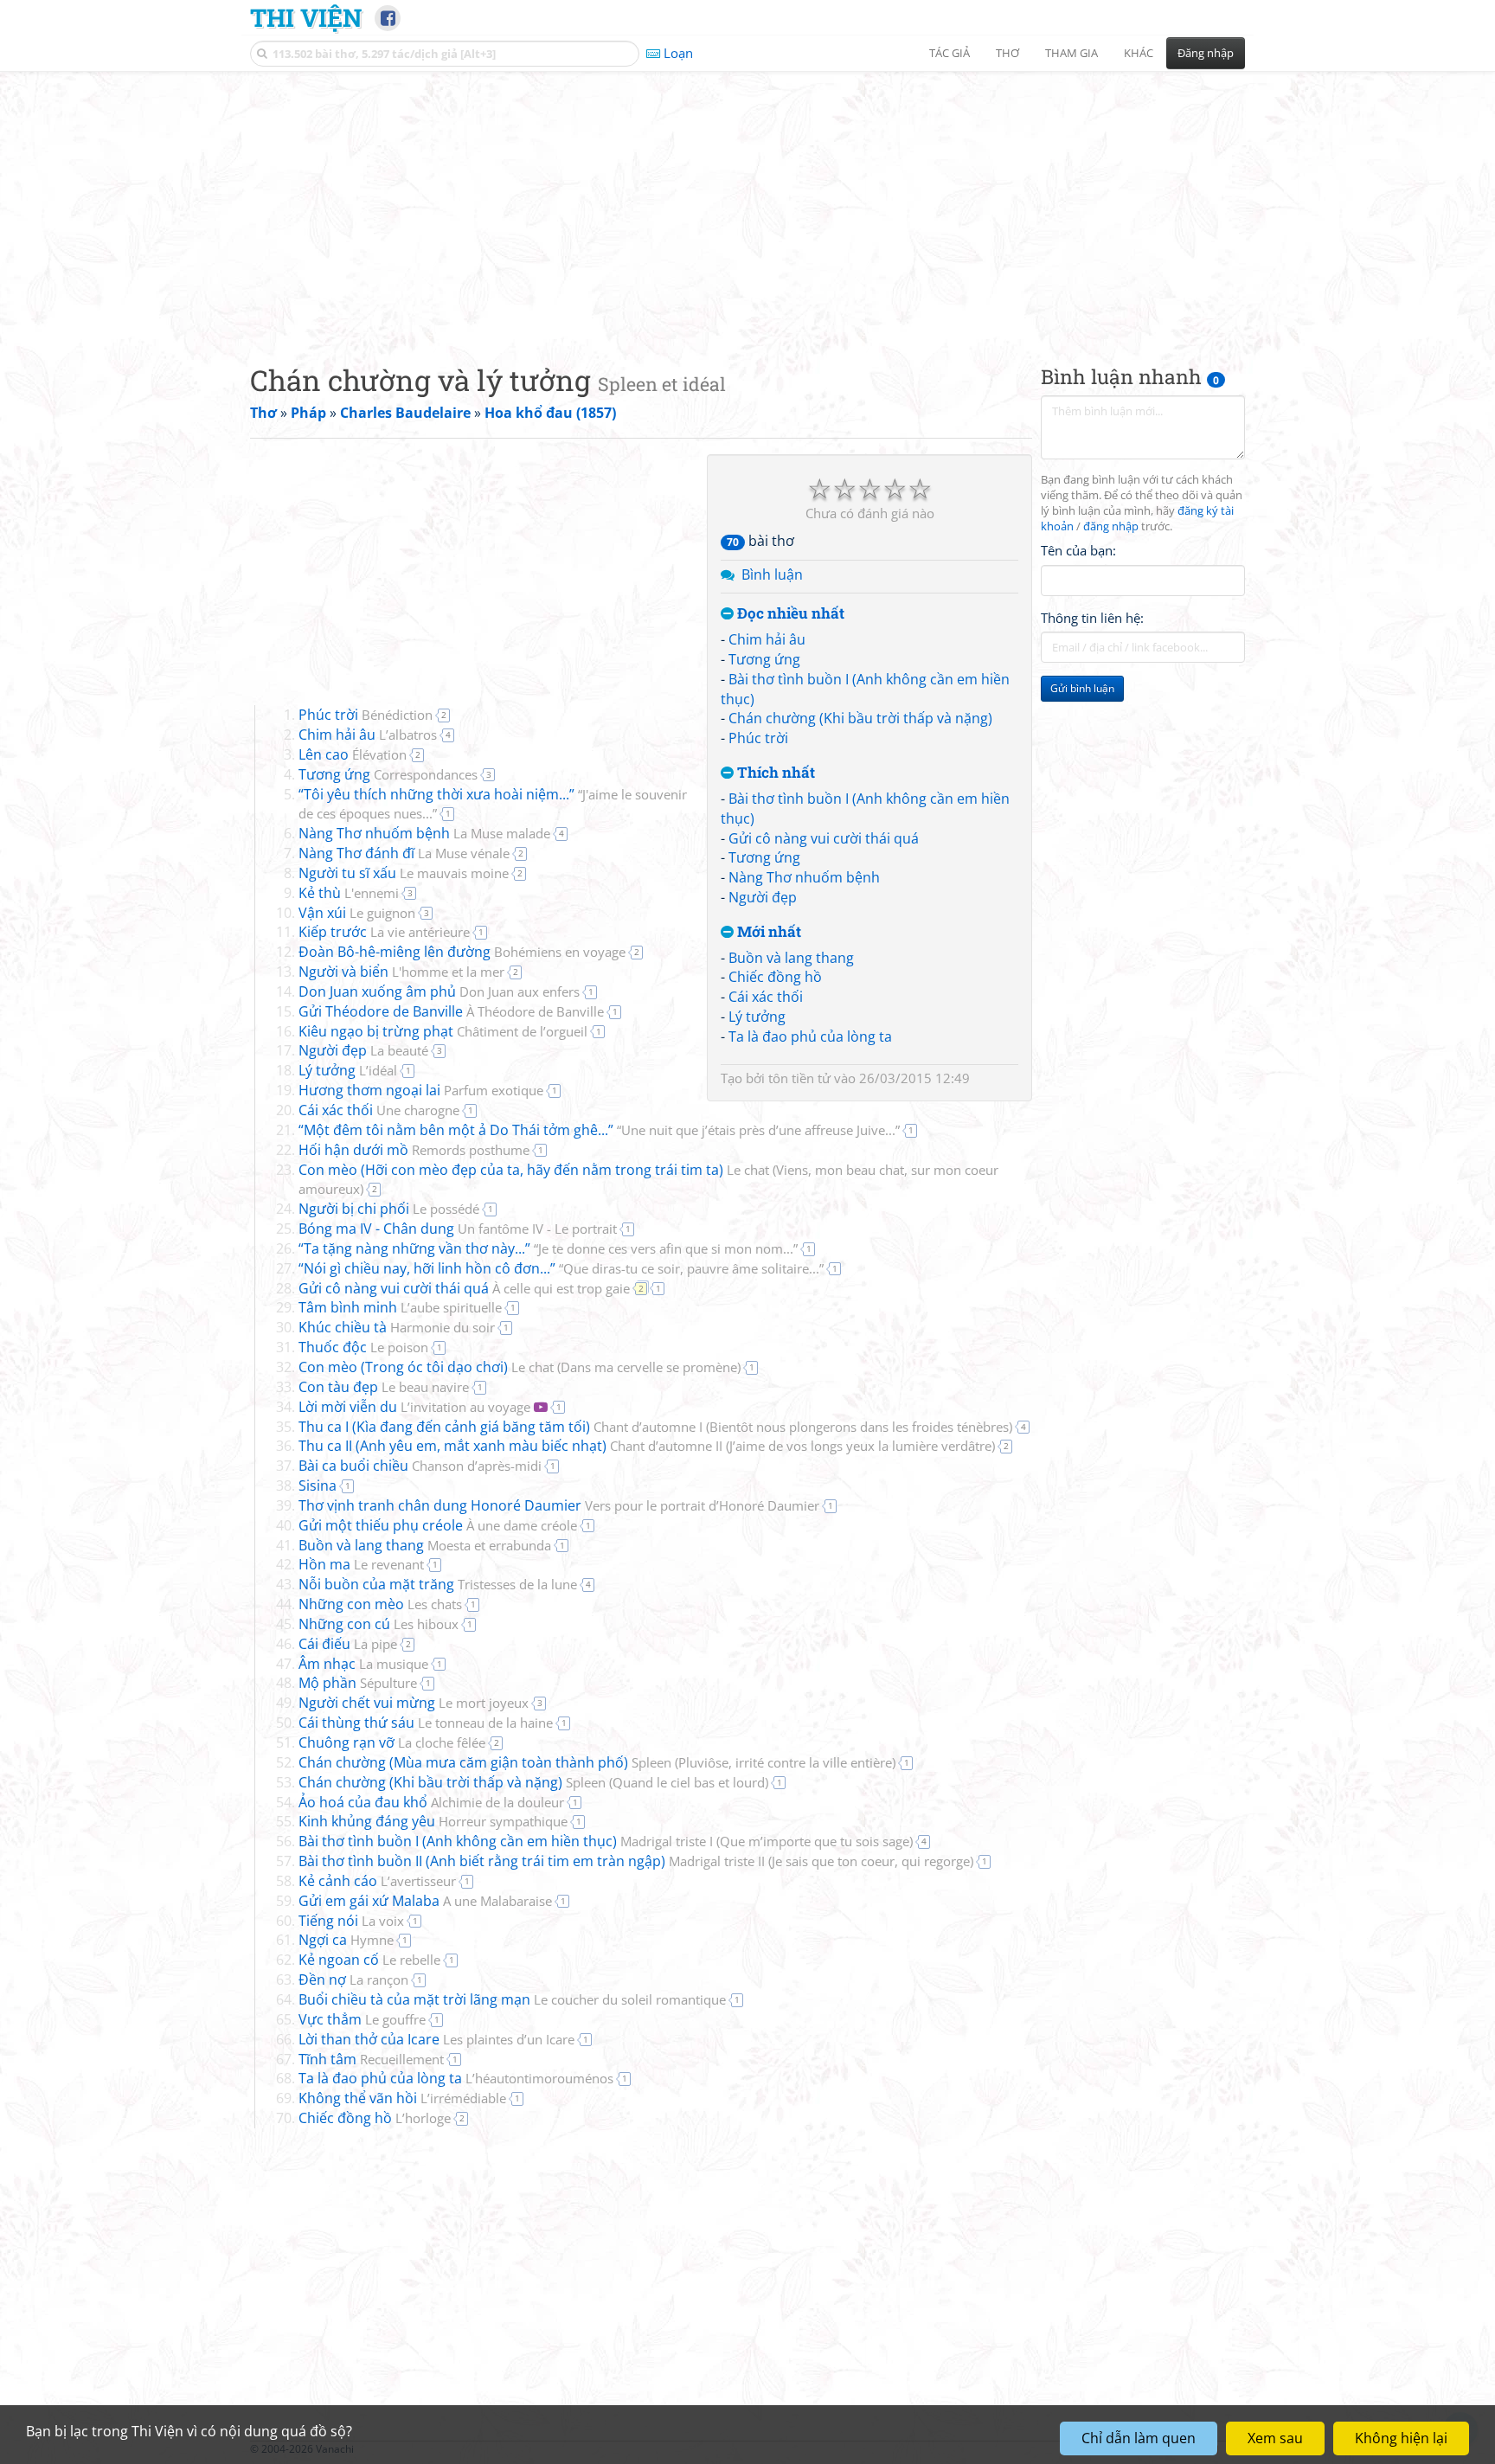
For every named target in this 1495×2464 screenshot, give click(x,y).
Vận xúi (357, 913)
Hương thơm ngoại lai (421, 1090)
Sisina (318, 1485)
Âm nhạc (363, 1664)
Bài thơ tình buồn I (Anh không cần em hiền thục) (606, 1841)
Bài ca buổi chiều (420, 1466)
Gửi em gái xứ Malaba (425, 1901)
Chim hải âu (767, 639)
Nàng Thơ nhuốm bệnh (804, 877)
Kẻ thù (349, 893)
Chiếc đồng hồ (775, 977)
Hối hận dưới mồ (414, 1150)
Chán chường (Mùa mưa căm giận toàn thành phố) (597, 1762)
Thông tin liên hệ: (1092, 618)
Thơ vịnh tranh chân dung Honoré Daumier (559, 1505)
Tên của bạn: (1078, 550)
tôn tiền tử (799, 1078)
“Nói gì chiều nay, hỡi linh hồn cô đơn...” (561, 1268)
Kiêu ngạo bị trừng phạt (443, 1031)
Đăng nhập (1206, 53)
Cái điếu (348, 1644)
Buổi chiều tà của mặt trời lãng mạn (512, 1999)
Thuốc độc (363, 1347)
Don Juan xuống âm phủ (439, 991)
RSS (1236, 2449)
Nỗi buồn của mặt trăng (438, 1584)
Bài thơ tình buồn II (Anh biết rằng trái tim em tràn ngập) (636, 1861)
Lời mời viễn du (414, 1407)
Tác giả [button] (950, 53)
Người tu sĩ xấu (404, 873)
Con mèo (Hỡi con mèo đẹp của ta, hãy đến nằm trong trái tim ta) (648, 1179)
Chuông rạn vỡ (392, 1742)
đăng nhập (1111, 526)
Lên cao (353, 754)
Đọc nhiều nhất (789, 614)
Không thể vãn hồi (402, 2098)
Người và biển (401, 972)
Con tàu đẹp (384, 1387)
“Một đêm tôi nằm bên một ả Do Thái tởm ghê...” (599, 1130)
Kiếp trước (384, 932)
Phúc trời (758, 738)
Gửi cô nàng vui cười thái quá (824, 838)
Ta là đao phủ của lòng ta (810, 1036)
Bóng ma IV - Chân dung (458, 1229)
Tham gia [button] (1072, 53)
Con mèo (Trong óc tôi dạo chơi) (520, 1367)
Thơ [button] (1007, 53)
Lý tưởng (757, 1017)
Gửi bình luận (1082, 688)
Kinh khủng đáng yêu (433, 1821)
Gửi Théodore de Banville (451, 1011)
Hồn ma (361, 1564)
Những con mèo (380, 1604)
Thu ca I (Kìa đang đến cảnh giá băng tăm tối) (655, 1427)
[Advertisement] (747, 203)
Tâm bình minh (400, 1307)
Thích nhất (774, 773)
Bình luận (772, 574)
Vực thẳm (362, 2019)
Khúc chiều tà (397, 1327)
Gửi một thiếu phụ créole (438, 1525)
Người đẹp (763, 897)
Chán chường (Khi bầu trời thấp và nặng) (860, 718)
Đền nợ (353, 1980)
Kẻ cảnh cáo (377, 1881)
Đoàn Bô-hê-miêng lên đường (462, 952)
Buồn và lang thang (791, 958)
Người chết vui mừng (414, 1703)
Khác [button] (1139, 53)
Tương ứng (764, 659)
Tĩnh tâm (371, 2059)
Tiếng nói (351, 1921)
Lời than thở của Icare (436, 2039)
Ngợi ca (346, 1940)
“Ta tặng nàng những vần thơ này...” (548, 1248)
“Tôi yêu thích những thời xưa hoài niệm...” (493, 804)
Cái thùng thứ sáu (426, 1723)
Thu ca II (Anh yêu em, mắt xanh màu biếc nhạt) (647, 1446)
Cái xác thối (766, 997)
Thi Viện (306, 17)
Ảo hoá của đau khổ (431, 1802)
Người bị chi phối (389, 1209)
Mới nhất (767, 932)
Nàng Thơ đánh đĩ (404, 853)
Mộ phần (358, 1683)
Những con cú (379, 1624)
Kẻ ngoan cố (369, 1960)
